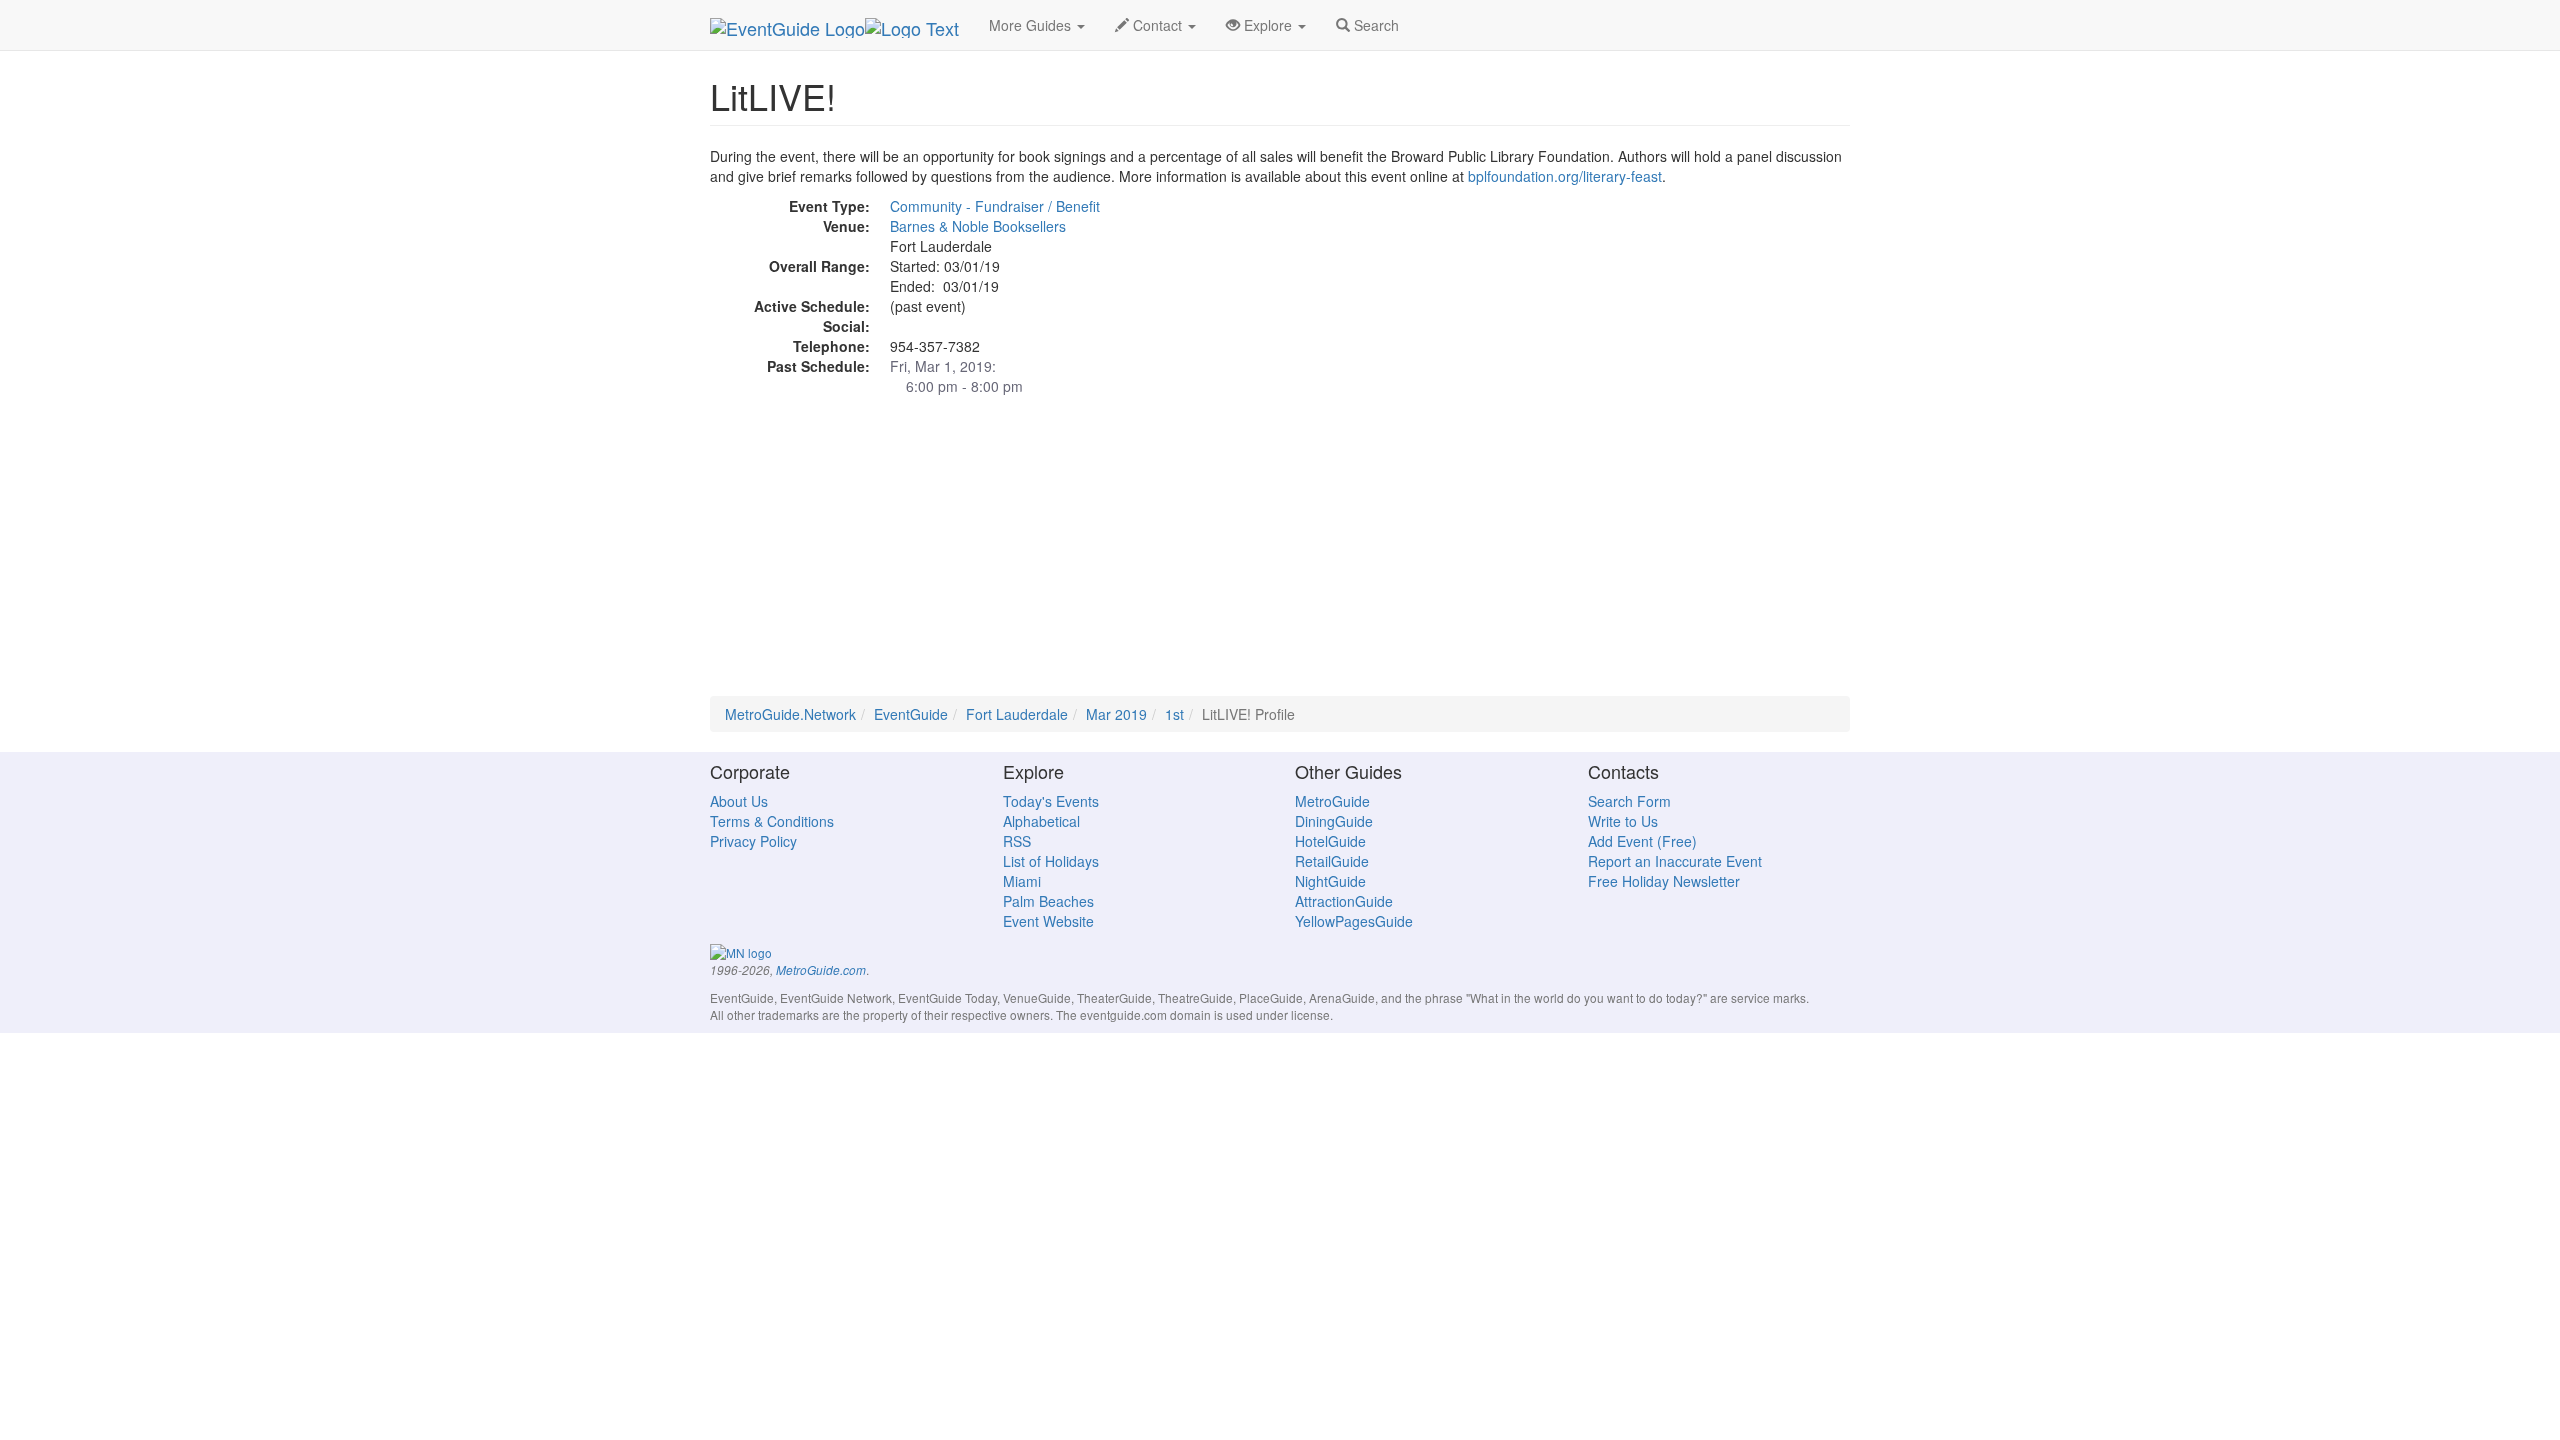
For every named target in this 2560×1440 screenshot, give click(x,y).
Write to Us (1623, 821)
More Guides (1032, 25)
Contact (1157, 25)
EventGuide (911, 714)
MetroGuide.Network (790, 714)
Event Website (1048, 921)
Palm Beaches (1048, 901)
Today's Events (1051, 801)
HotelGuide (1330, 841)
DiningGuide (1334, 821)
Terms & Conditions (772, 821)
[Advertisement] (1280, 556)
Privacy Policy (753, 841)
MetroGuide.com (821, 970)
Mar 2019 (1116, 714)
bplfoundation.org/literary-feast (1565, 176)
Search (1374, 25)
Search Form (1629, 801)
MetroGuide (1332, 801)
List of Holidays (1051, 861)
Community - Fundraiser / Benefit (995, 206)
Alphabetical (1041, 821)
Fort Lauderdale (1017, 714)
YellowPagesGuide (1354, 921)
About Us (739, 801)
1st (1174, 714)
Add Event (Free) (1642, 841)
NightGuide (1330, 881)
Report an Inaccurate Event (1675, 861)
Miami (1022, 881)
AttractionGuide (1344, 901)
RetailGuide (1332, 861)
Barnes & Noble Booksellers (978, 226)
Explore (1268, 25)
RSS (1017, 841)
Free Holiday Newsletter (1664, 881)
